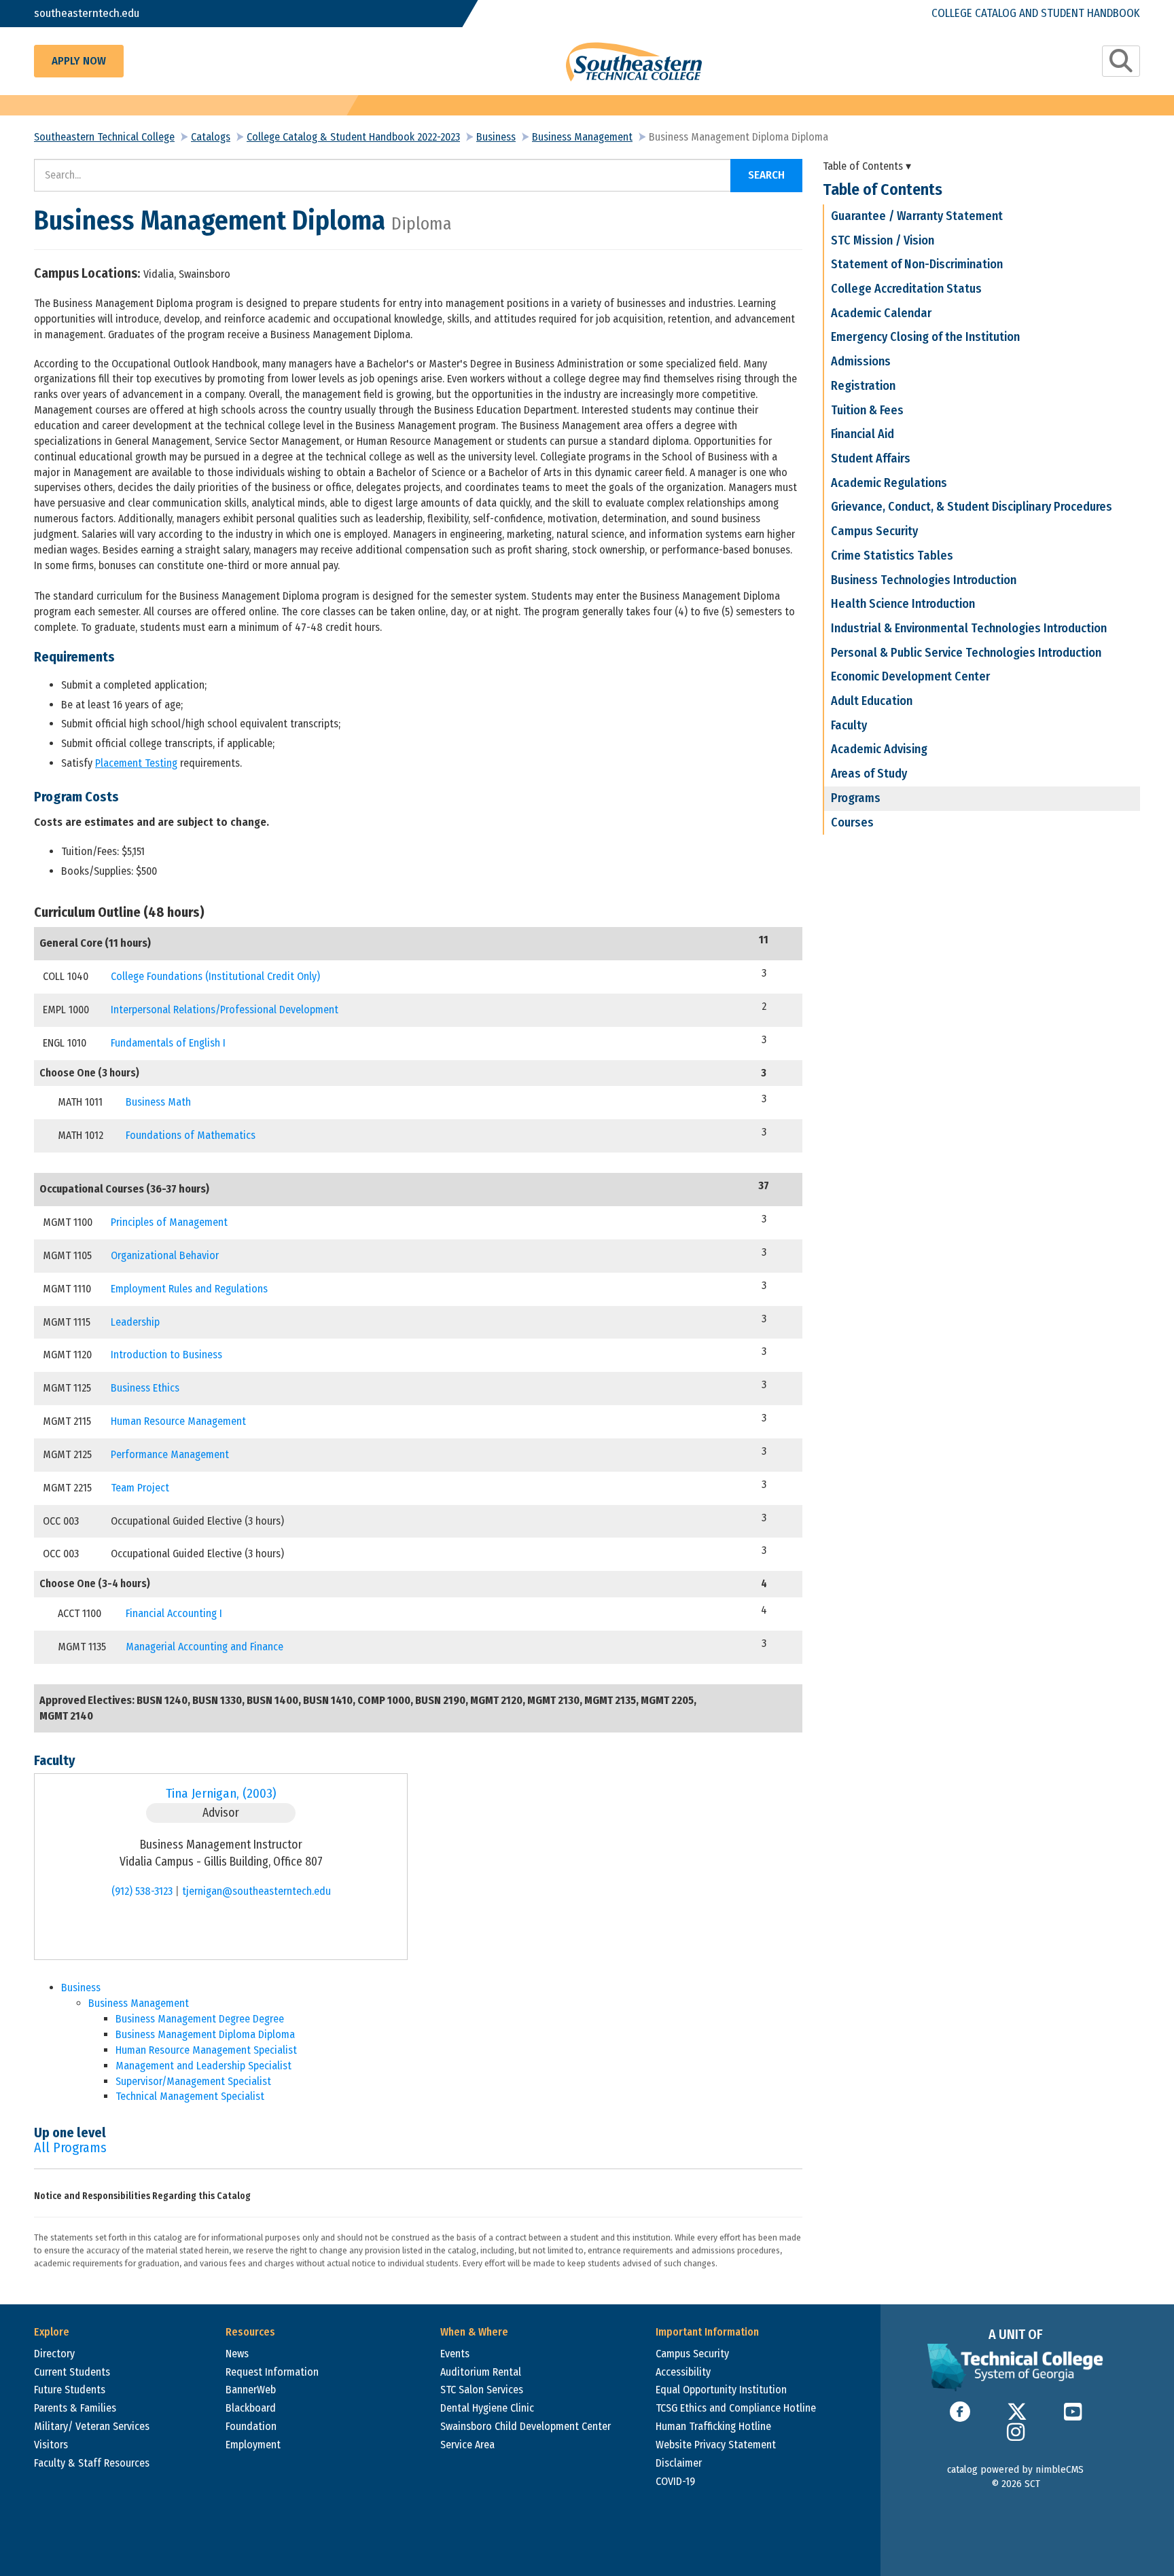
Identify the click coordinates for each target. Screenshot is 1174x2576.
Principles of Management (169, 1222)
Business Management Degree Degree (200, 2019)
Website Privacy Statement (716, 2445)
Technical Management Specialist (190, 2096)
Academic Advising (879, 749)
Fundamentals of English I (168, 1043)
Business (496, 137)
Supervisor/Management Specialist (193, 2081)
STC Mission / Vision (883, 240)
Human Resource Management (178, 1421)
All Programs (70, 2147)
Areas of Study (869, 774)
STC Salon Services (482, 2390)
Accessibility (683, 2372)
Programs (856, 798)
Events (455, 2354)
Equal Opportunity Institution (721, 2390)
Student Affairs (871, 458)
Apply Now (79, 61)
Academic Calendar (881, 313)
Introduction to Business (166, 1355)
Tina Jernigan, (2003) (221, 1793)
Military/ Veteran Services (92, 2426)
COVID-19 (675, 2481)
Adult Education (872, 701)
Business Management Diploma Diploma (205, 2034)
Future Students (70, 2390)
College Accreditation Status (906, 289)
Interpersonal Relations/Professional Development (225, 1010)
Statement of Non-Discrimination (917, 264)
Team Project (140, 1488)
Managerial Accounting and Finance (204, 1647)
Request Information (272, 2372)
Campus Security (874, 531)
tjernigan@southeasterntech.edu (256, 1891)
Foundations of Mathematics (191, 1135)
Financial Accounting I (174, 1613)
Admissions (861, 361)
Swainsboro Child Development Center (526, 2426)
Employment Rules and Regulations (189, 1289)
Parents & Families (75, 2408)
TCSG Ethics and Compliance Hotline (736, 2408)
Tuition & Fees (867, 410)
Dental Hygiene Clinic (487, 2408)
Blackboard (251, 2408)
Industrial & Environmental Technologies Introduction (969, 628)
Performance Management (170, 1454)
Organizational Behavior (165, 1255)
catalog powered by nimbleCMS (1015, 2469)
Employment (253, 2445)
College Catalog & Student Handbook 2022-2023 (353, 137)
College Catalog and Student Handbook (1036, 13)
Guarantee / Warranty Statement (917, 216)
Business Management (582, 137)
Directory (54, 2354)
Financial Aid (862, 434)
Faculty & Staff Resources (92, 2463)
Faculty (849, 725)
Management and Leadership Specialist (203, 2066)
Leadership (135, 1322)
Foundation (251, 2426)
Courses (852, 822)
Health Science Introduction (903, 604)
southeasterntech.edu (87, 13)
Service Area (467, 2445)
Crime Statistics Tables (892, 556)
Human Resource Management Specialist (206, 2050)
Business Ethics (145, 1388)
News (237, 2354)
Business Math (158, 1102)
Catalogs (211, 137)
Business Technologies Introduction (924, 580)
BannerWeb (251, 2390)
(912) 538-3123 (142, 1891)
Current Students (72, 2372)
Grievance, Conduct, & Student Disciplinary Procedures (972, 507)
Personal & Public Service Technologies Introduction (966, 653)
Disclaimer (679, 2463)
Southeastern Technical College (104, 137)
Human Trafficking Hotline (713, 2426)
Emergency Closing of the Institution (925, 337)
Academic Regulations (889, 483)
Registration (863, 386)
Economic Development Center (910, 676)
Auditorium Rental (481, 2372)
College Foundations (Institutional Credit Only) (215, 976)
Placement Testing (136, 763)
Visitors (51, 2445)
